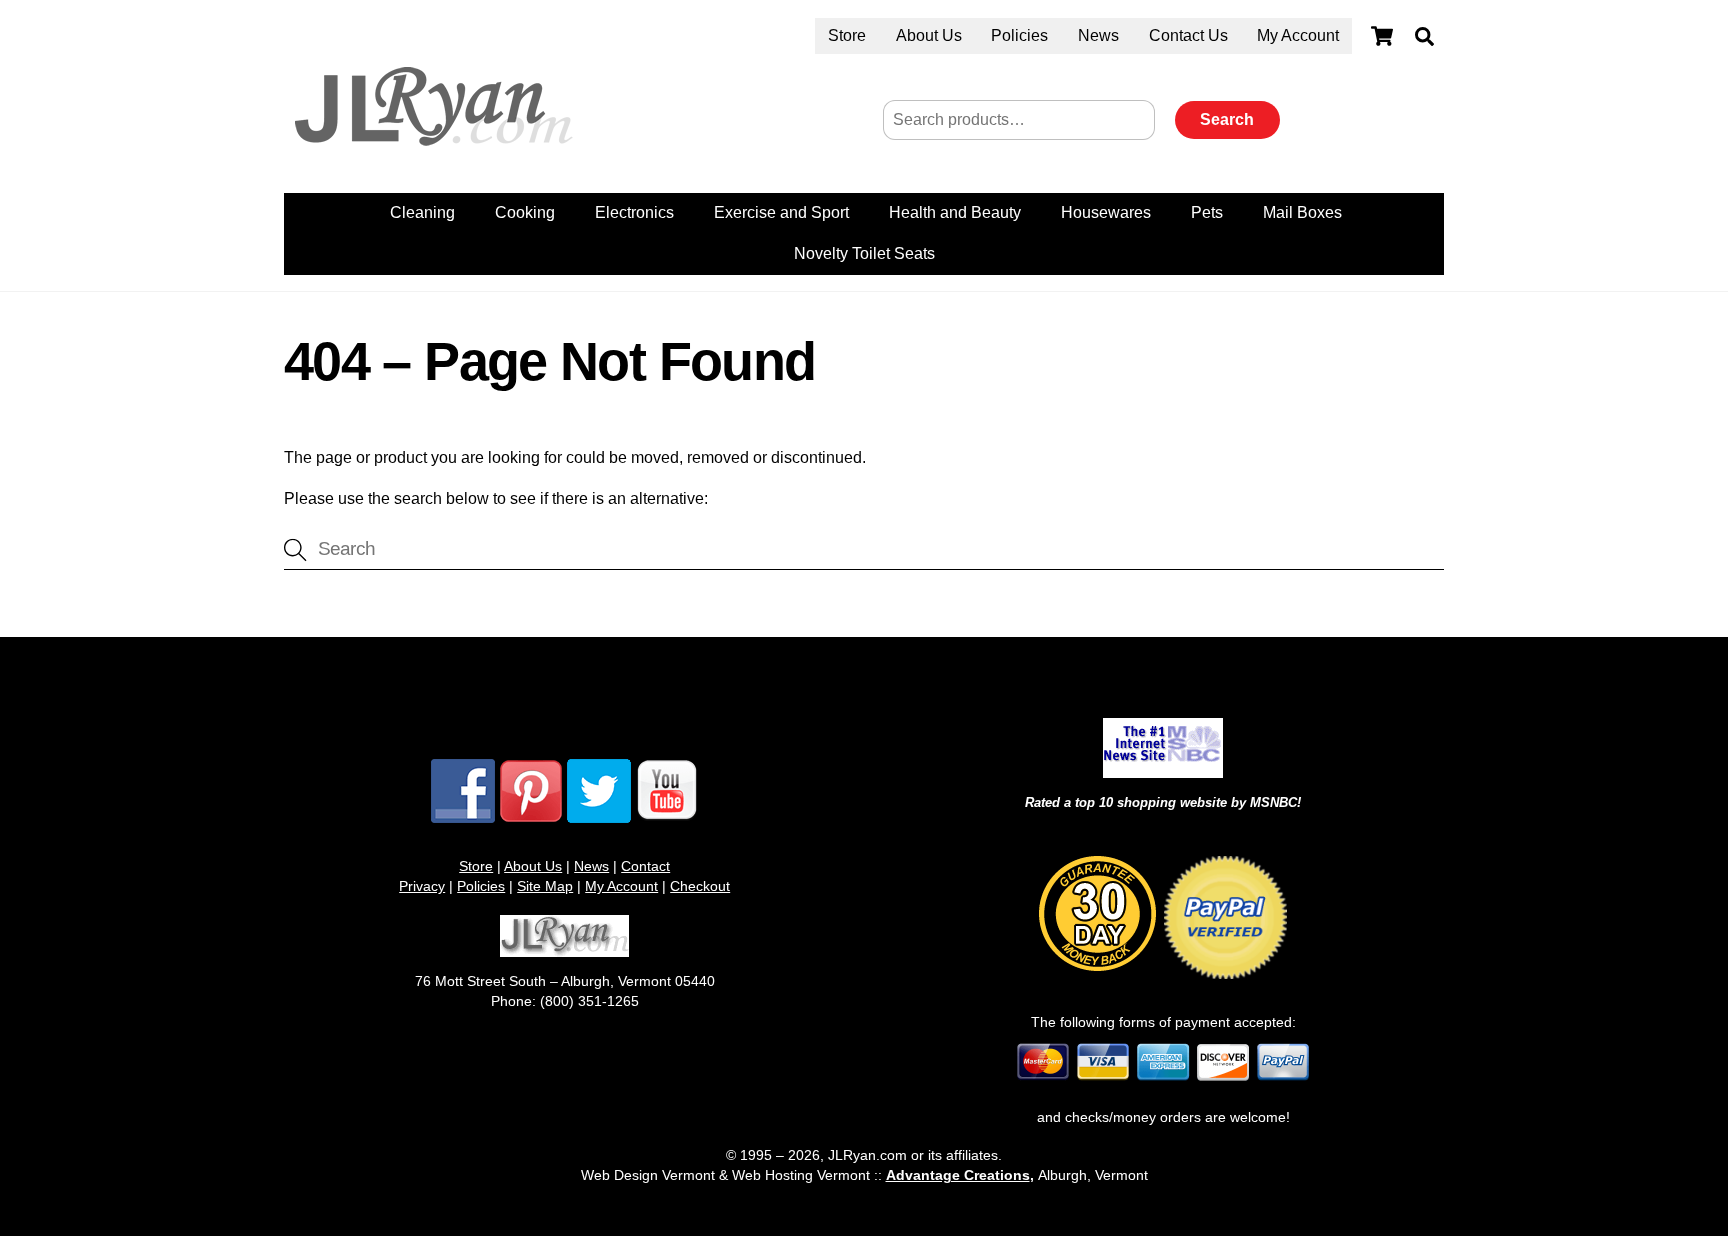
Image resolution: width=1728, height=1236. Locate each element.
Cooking (525, 212)
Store (847, 35)
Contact (645, 866)
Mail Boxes (1302, 212)
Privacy (422, 886)
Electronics (634, 212)
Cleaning (422, 212)
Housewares (1106, 212)
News (1098, 35)
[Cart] (1382, 36)
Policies (1019, 35)
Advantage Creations (958, 1175)
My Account (1298, 35)
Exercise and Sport (781, 212)
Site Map (545, 886)
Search (1227, 119)
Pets (1207, 212)
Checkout (700, 886)
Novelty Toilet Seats (864, 253)
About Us (929, 35)
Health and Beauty (955, 212)
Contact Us (1188, 35)
